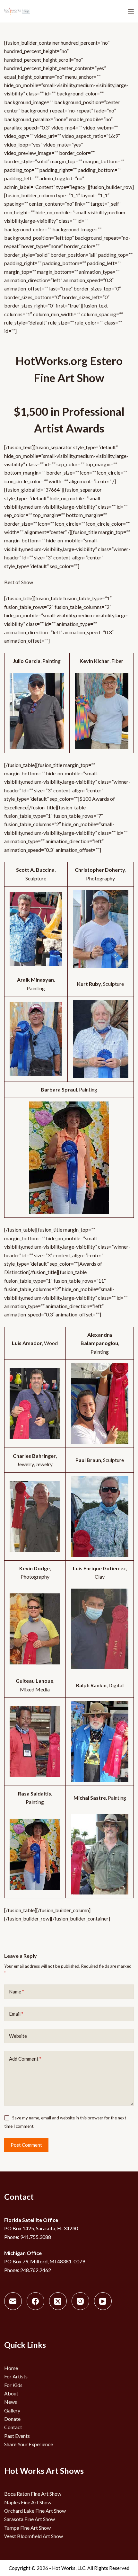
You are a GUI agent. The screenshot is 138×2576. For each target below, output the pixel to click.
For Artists (16, 2376)
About (11, 2393)
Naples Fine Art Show (28, 2502)
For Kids (13, 2385)
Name (17, 1992)
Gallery (12, 2410)
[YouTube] (103, 2301)
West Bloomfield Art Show (34, 2536)
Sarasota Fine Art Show (30, 2519)
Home (11, 2368)
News (11, 2402)
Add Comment (25, 2059)
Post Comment (26, 2145)
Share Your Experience (29, 2444)
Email (16, 2014)
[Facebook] (35, 2301)
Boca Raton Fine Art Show (33, 2494)
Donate (12, 2419)
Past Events (17, 2436)
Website (18, 2036)
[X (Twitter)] (58, 2301)
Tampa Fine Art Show (27, 2528)
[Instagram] (80, 2301)
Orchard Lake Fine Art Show (35, 2511)
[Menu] (131, 11)
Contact (13, 2427)
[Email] (13, 2301)
